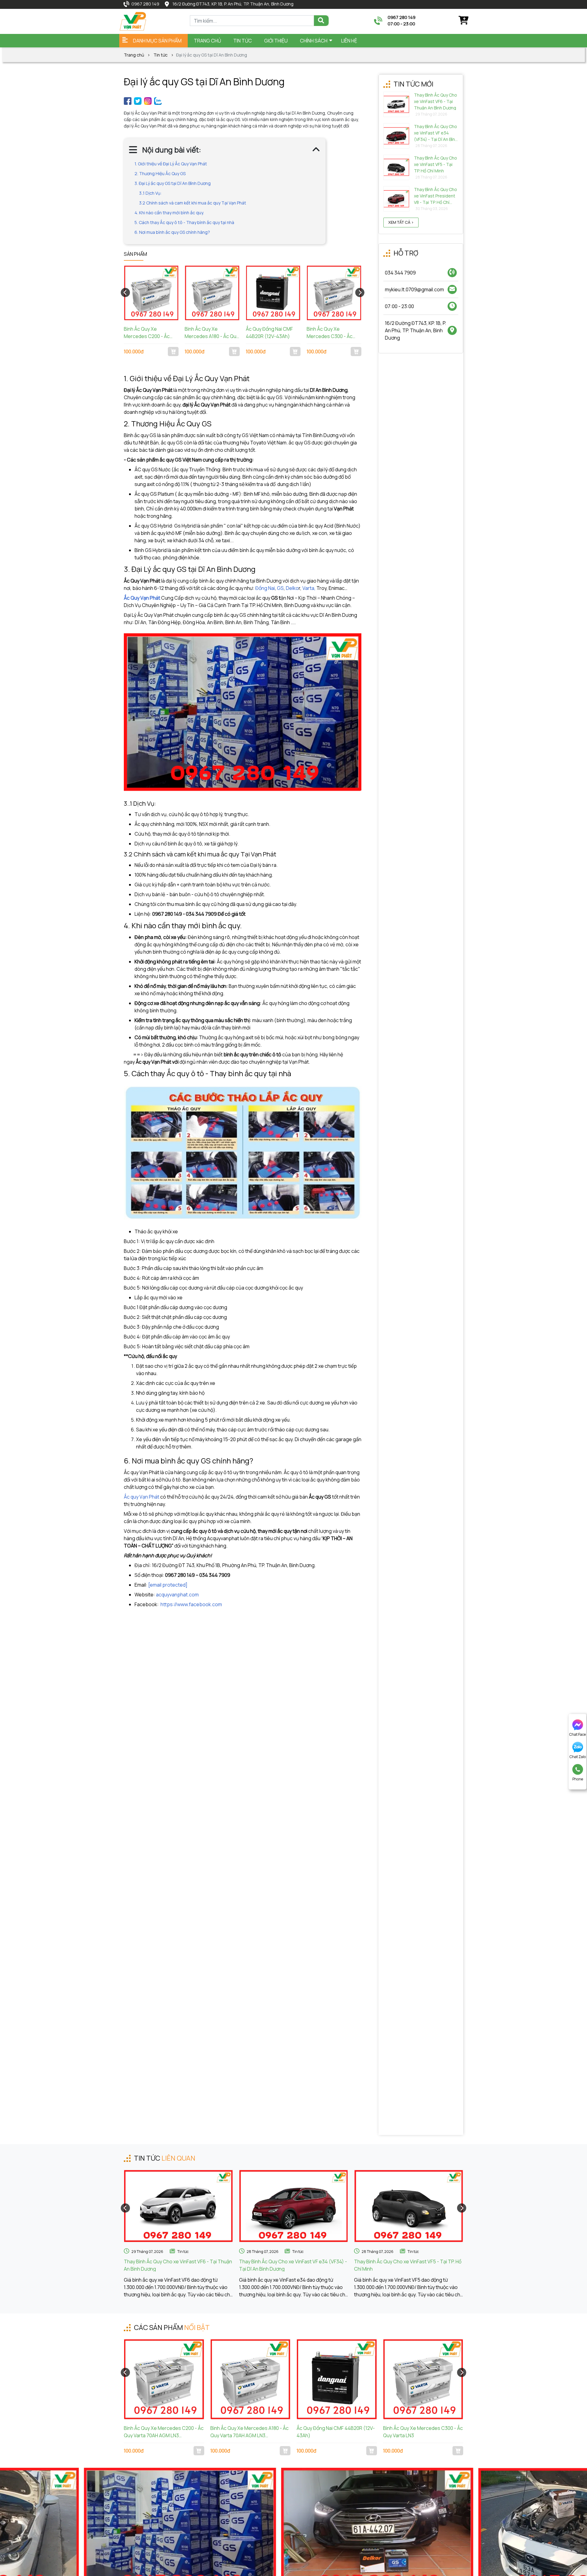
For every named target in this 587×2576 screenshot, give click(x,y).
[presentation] (125, 293)
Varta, (309, 588)
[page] (128, 100)
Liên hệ (349, 41)
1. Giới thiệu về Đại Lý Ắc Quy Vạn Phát (171, 164)
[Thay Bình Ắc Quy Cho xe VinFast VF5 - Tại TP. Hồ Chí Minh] (409, 2206)
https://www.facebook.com (191, 1604)
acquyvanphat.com (177, 1595)
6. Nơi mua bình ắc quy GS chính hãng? (172, 232)
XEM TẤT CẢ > (401, 222)
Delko (292, 588)
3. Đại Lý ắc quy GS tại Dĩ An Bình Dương (173, 183)
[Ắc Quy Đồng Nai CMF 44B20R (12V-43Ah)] (273, 293)
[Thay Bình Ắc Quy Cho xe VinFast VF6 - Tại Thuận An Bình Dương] (178, 2206)
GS (280, 588)
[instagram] (148, 100)
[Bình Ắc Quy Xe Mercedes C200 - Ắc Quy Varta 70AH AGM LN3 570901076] (151, 293)
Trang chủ (207, 41)
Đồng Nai (265, 588)
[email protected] (168, 1585)
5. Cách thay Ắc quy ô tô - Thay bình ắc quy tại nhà (184, 222)
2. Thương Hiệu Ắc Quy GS (161, 173)
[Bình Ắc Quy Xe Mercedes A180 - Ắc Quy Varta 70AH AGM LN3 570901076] (212, 293)
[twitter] (138, 100)
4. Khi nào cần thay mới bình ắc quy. (169, 213)
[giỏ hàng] (463, 20)
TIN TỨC (243, 41)
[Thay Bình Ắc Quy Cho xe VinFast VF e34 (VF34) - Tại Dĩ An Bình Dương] (294, 2206)
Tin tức (161, 55)
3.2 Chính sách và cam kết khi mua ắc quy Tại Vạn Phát (193, 203)
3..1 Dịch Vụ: (150, 193)
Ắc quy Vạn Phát (142, 1497)
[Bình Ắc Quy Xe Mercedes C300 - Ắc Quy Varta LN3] (334, 293)
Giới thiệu (276, 41)
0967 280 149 (145, 4)
